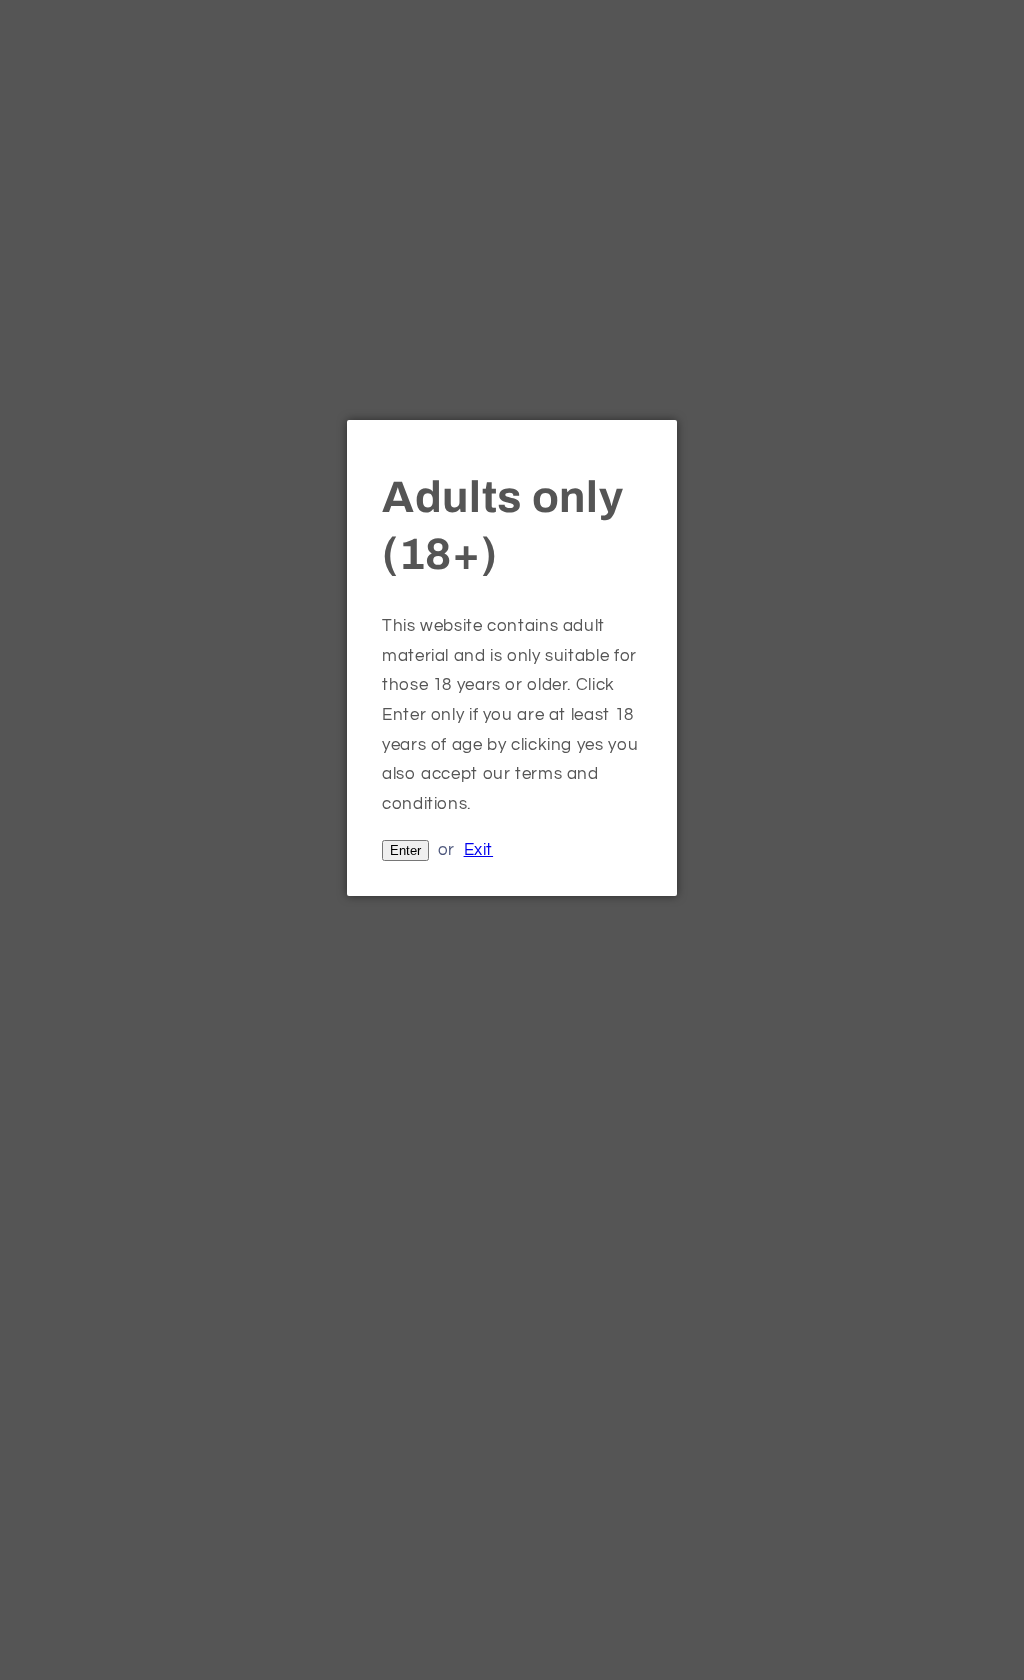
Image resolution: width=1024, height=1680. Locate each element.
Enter (405, 850)
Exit (479, 850)
